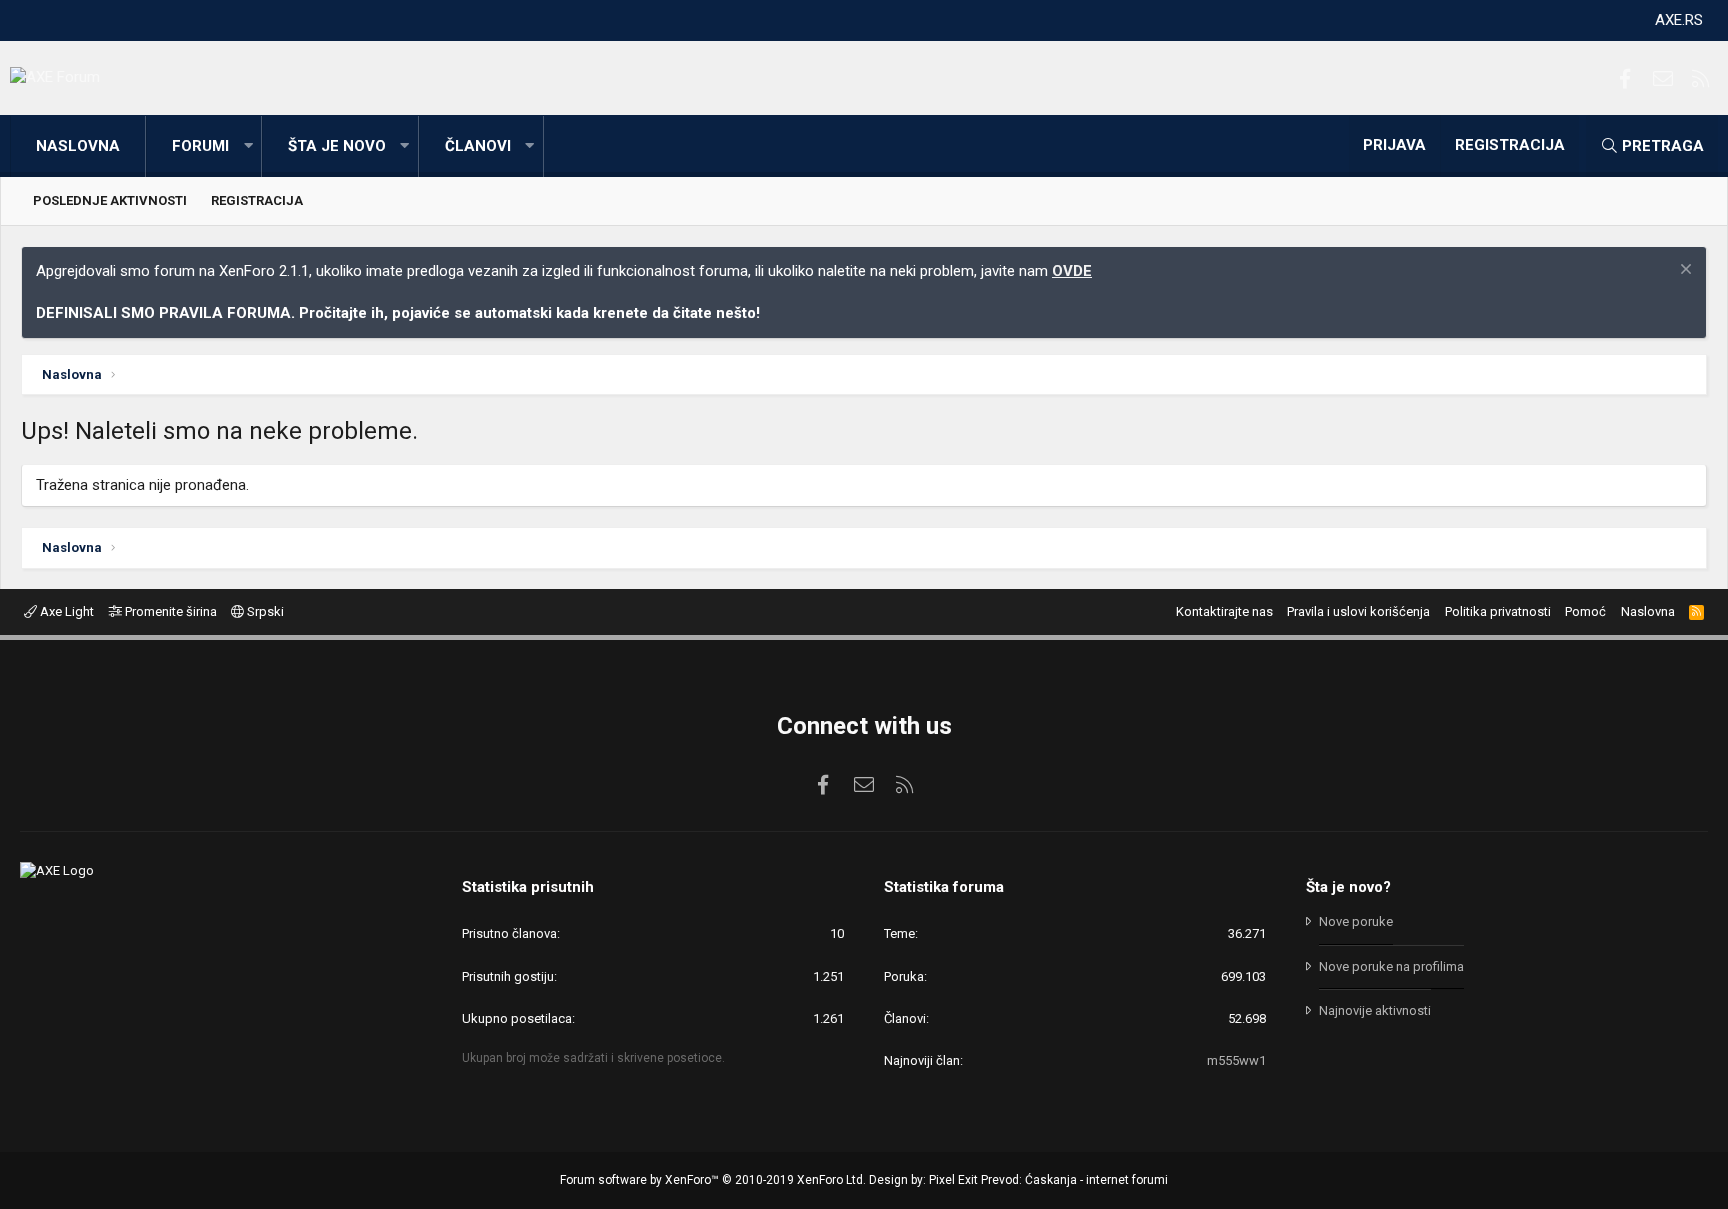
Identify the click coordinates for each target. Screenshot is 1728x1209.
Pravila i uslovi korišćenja (1358, 611)
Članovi (478, 146)
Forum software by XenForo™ (713, 1180)
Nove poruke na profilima (1391, 966)
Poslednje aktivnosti (110, 200)
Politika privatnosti (1498, 611)
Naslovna (78, 146)
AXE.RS (1679, 20)
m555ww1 (1236, 1060)
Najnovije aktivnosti (1375, 1010)
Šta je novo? (1348, 887)
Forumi (200, 146)
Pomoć (1585, 611)
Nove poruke (1356, 921)
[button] (248, 146)
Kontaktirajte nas (1224, 611)
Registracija (257, 200)
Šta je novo (337, 146)
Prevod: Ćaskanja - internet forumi (1074, 1180)
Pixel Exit (953, 1180)
